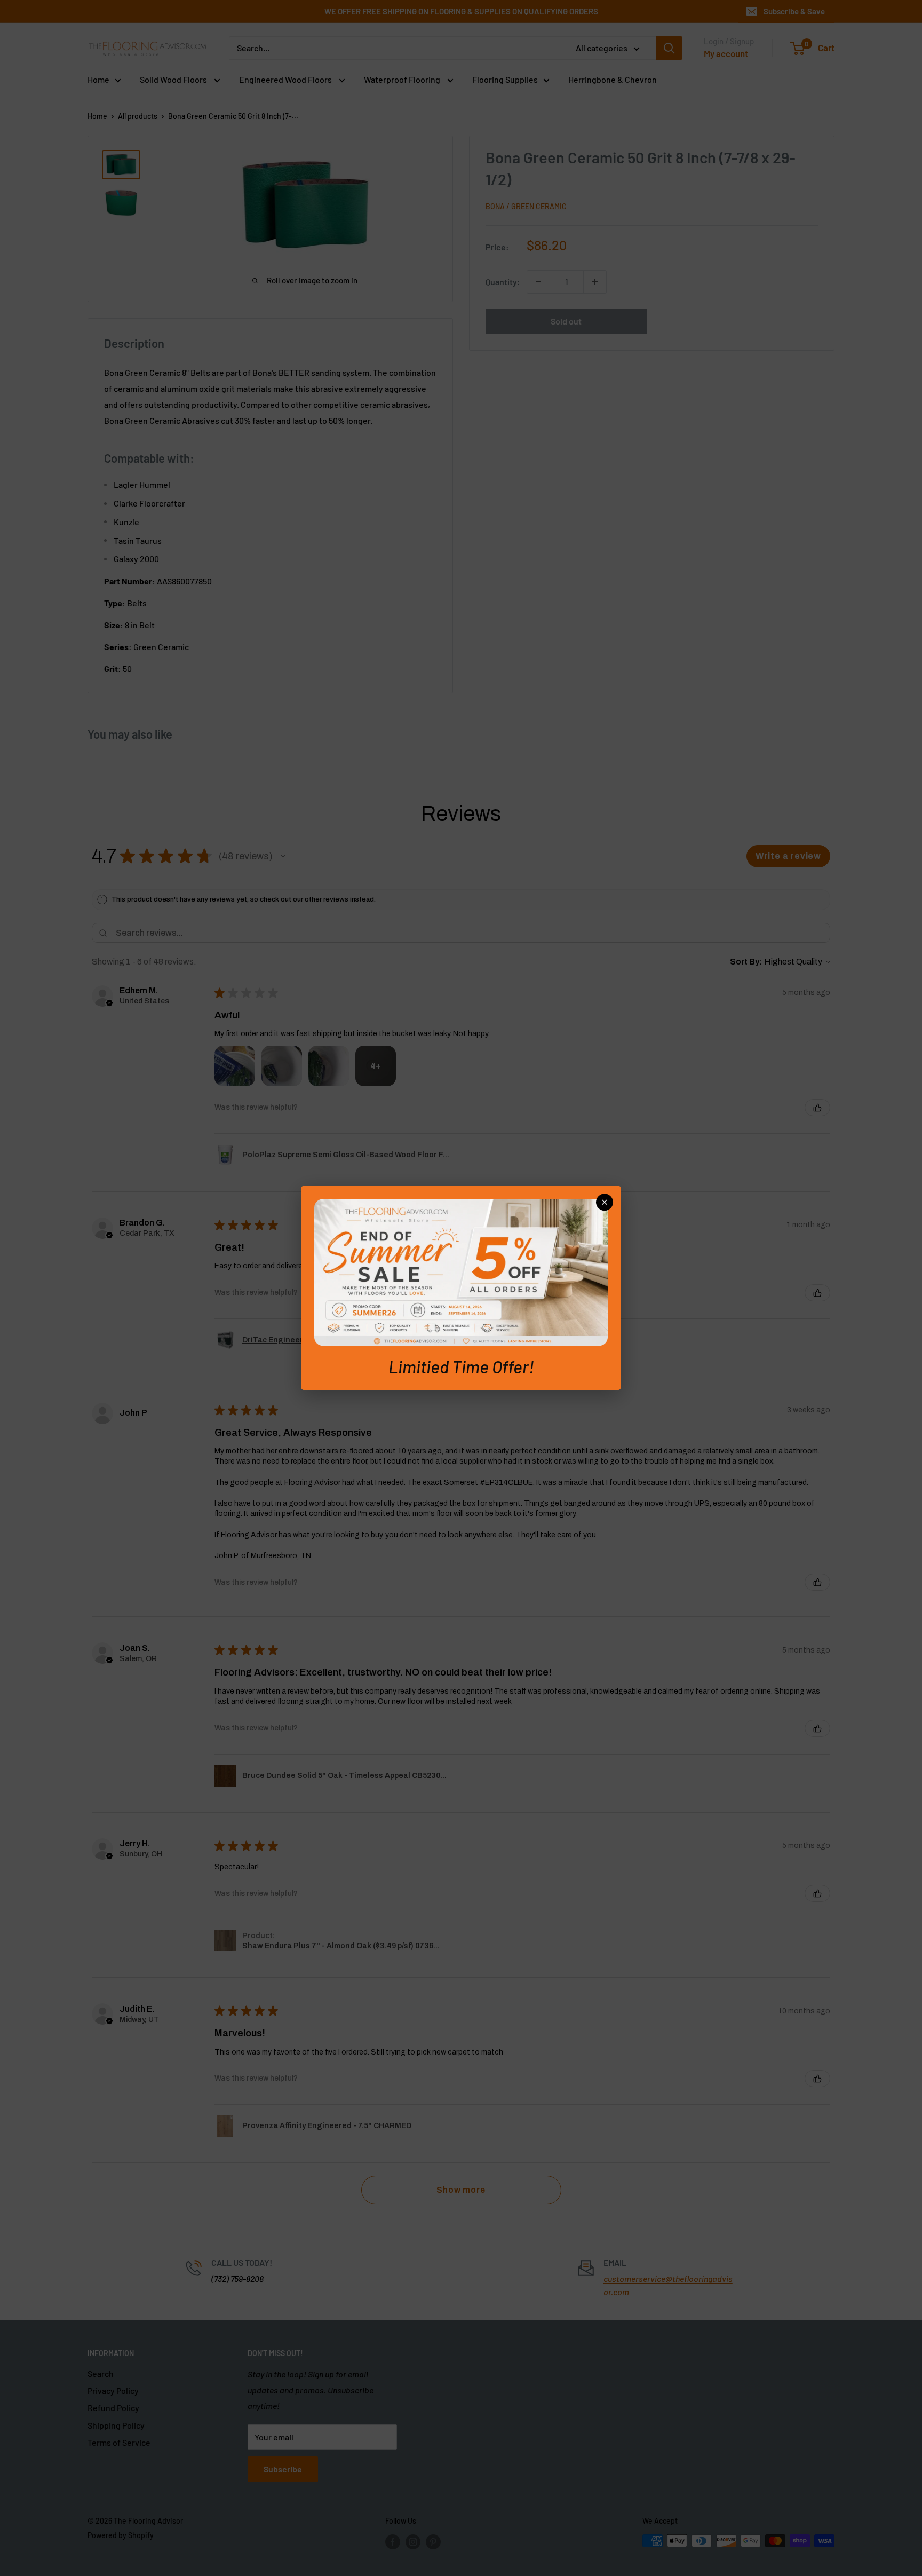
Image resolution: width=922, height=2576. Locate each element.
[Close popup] (605, 1202)
